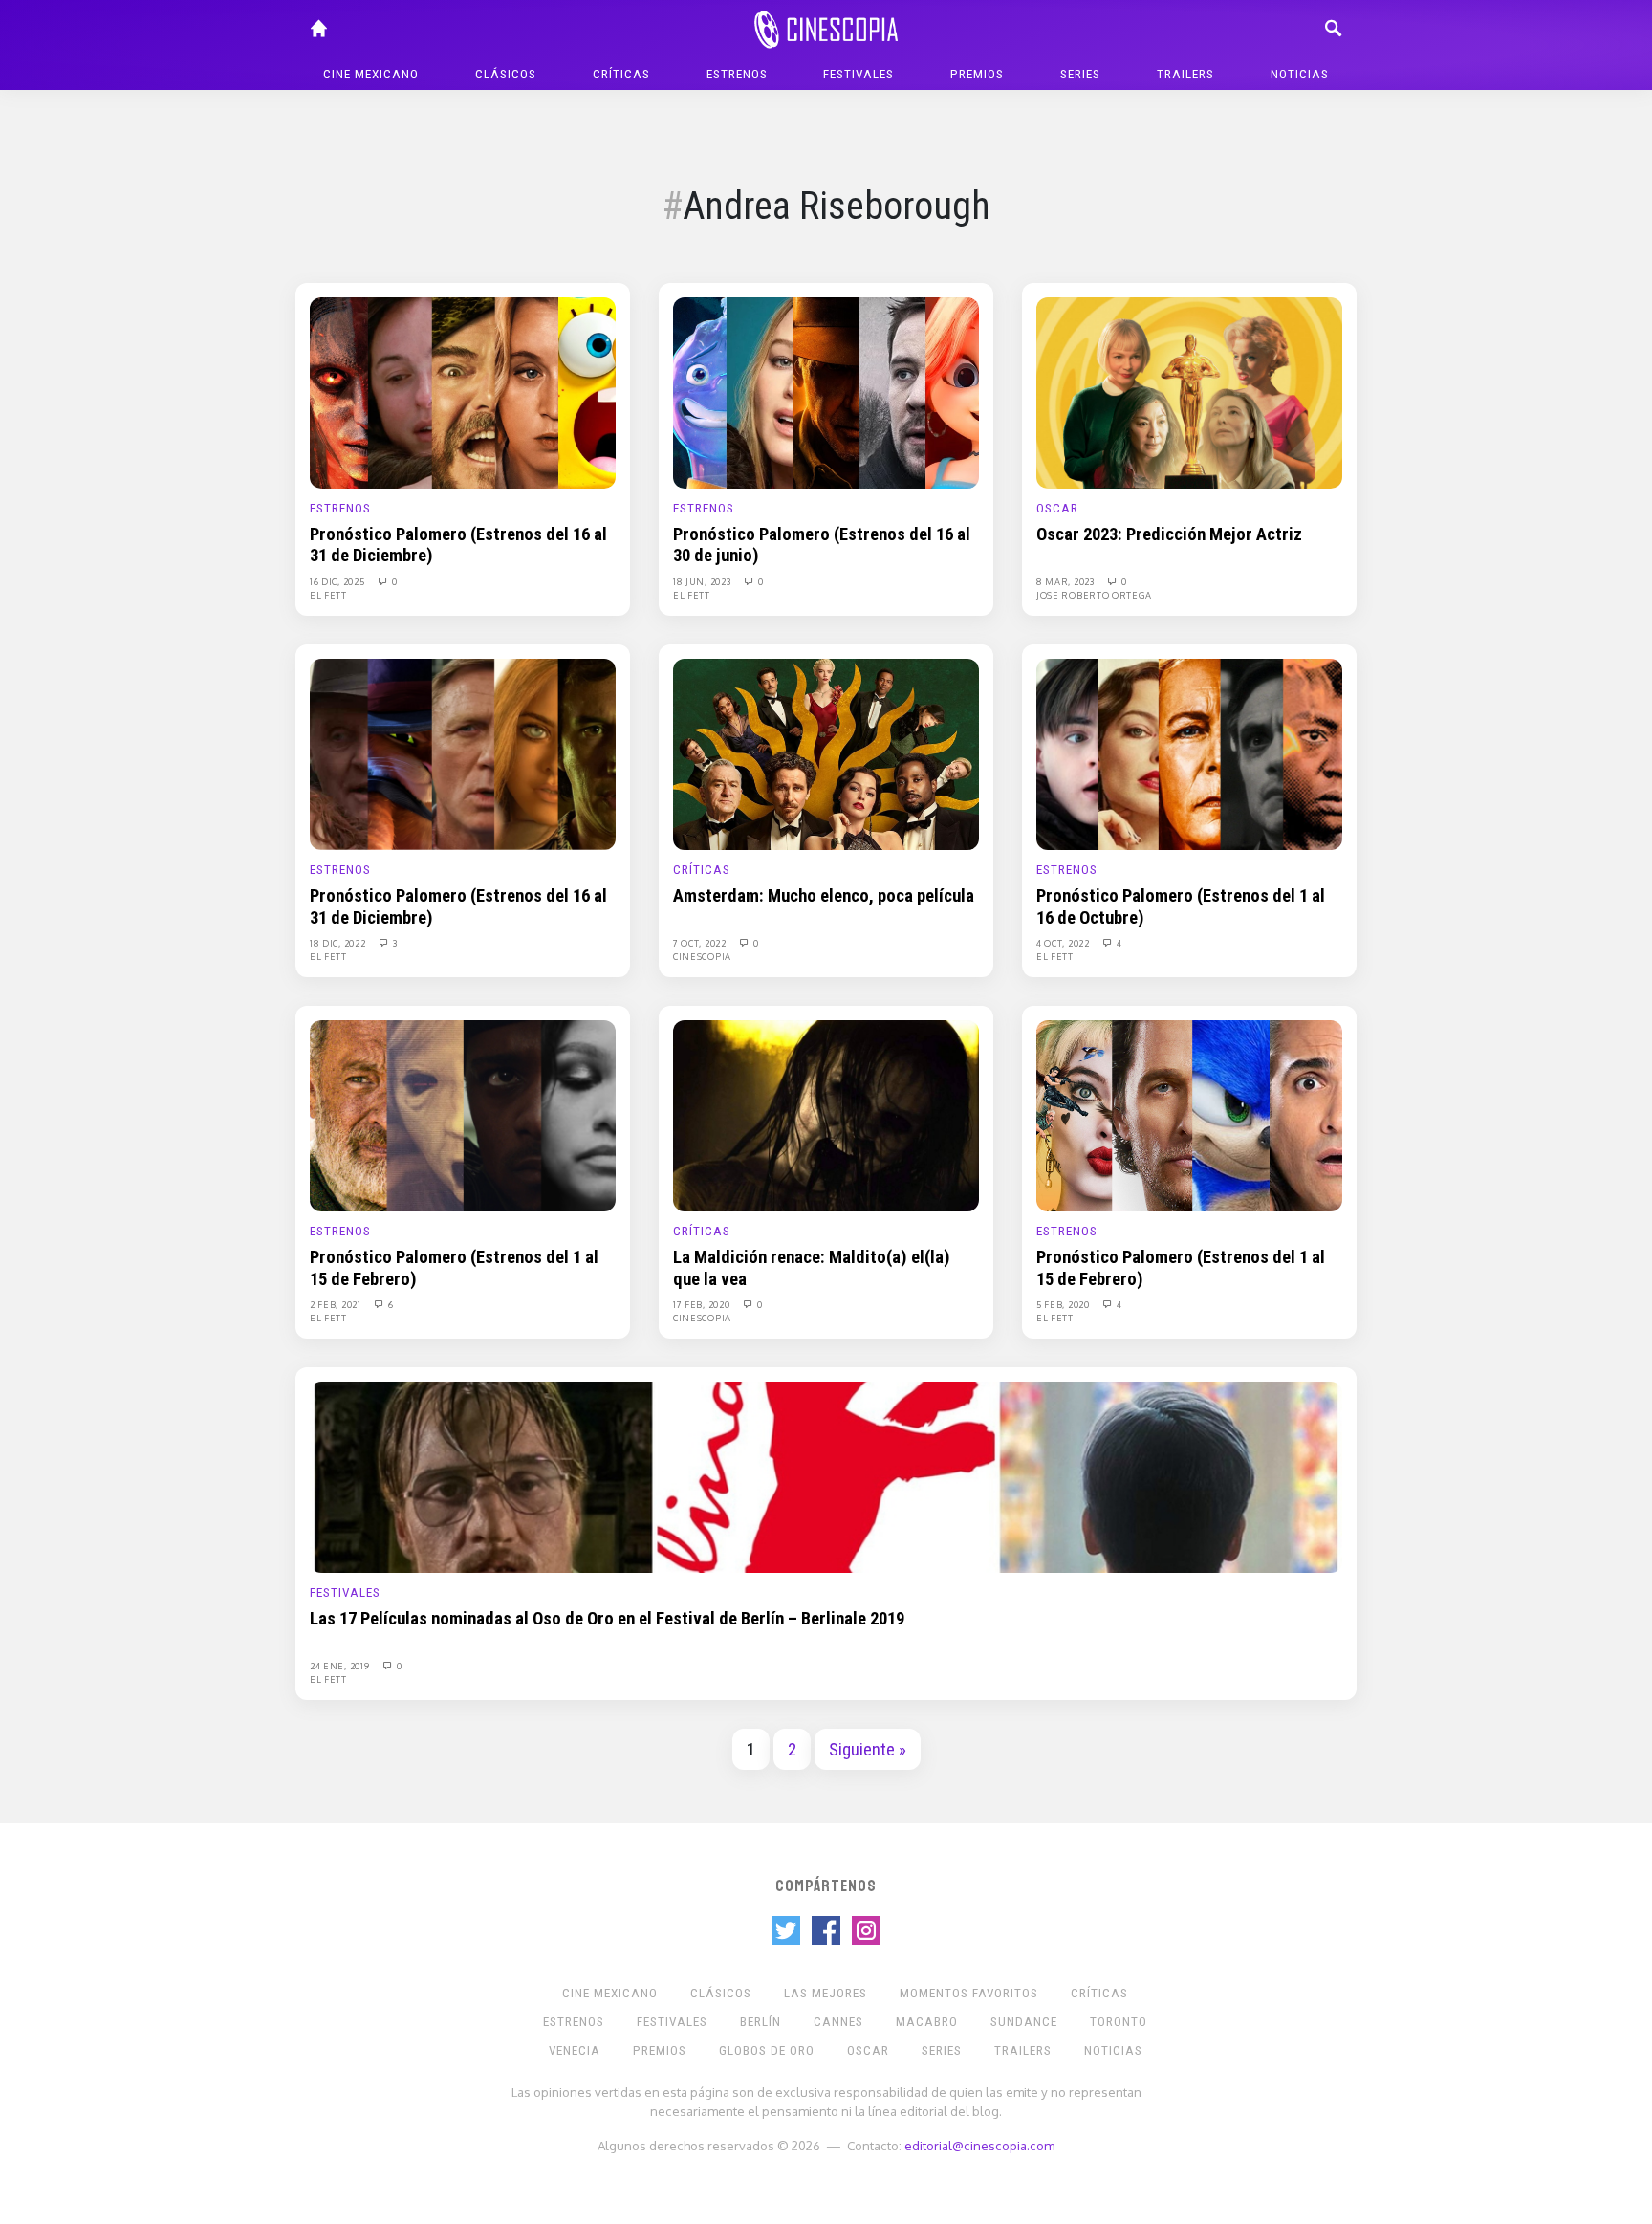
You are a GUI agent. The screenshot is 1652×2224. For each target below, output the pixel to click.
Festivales (859, 74)
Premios (977, 74)
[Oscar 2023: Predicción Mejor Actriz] (1189, 392)
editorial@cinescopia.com (979, 2145)
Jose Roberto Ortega (1094, 595)
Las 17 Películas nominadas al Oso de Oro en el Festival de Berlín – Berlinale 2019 (607, 1619)
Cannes (838, 2022)
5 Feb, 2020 (1064, 1304)
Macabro (927, 2022)
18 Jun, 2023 (703, 581)
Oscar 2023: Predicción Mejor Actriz (1169, 534)
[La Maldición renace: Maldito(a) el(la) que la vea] (826, 1115)
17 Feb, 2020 (703, 1304)
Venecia (575, 2050)
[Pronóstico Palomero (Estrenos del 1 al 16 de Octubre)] (1189, 753)
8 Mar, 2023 (1066, 581)
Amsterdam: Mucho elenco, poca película (824, 896)
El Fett (328, 595)
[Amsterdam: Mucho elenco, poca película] (826, 753)
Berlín (761, 2022)
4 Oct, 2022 (1064, 943)
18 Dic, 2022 (339, 943)
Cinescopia (702, 956)
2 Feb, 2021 (337, 1304)
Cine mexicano (371, 74)
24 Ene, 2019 (341, 1666)
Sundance (1024, 2022)
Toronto (1119, 2022)
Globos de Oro (767, 2050)
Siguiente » (868, 1750)
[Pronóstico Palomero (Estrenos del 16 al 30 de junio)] (826, 392)
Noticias (1300, 74)
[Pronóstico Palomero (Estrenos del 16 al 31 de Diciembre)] (463, 392)
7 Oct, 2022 (701, 943)
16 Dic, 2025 (338, 581)
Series (1080, 74)
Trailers (1185, 74)
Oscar (1057, 508)
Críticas (621, 74)
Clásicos (506, 74)
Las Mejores (826, 1993)
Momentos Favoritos (969, 1993)
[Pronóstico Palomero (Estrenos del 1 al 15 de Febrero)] (463, 1115)
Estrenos (737, 74)
